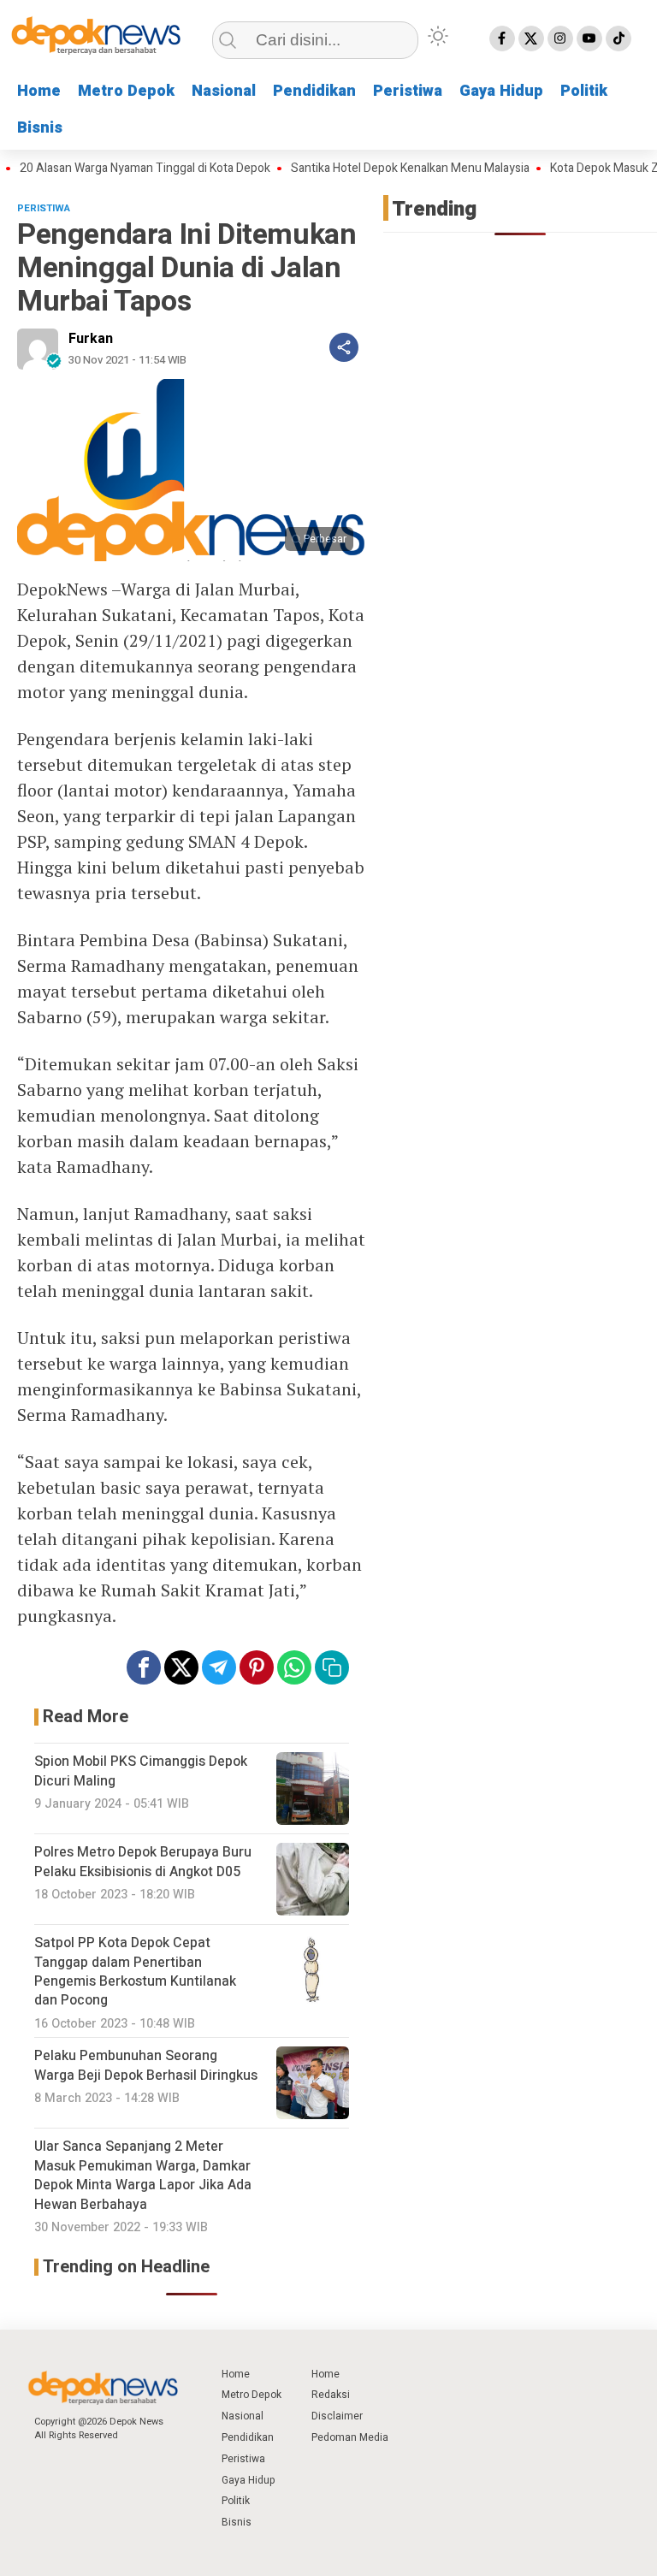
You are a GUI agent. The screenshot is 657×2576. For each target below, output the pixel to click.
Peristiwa (408, 91)
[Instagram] (560, 38)
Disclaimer (337, 2416)
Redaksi (331, 2395)
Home (39, 91)
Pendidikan (314, 91)
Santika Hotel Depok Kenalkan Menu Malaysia (385, 169)
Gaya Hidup (501, 91)
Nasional (224, 91)
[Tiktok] (619, 38)
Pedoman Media (350, 2437)
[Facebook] (502, 38)
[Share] (344, 347)
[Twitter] (531, 38)
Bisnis (40, 128)
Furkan (91, 339)
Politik (584, 91)
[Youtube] (589, 38)
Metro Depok (126, 91)
